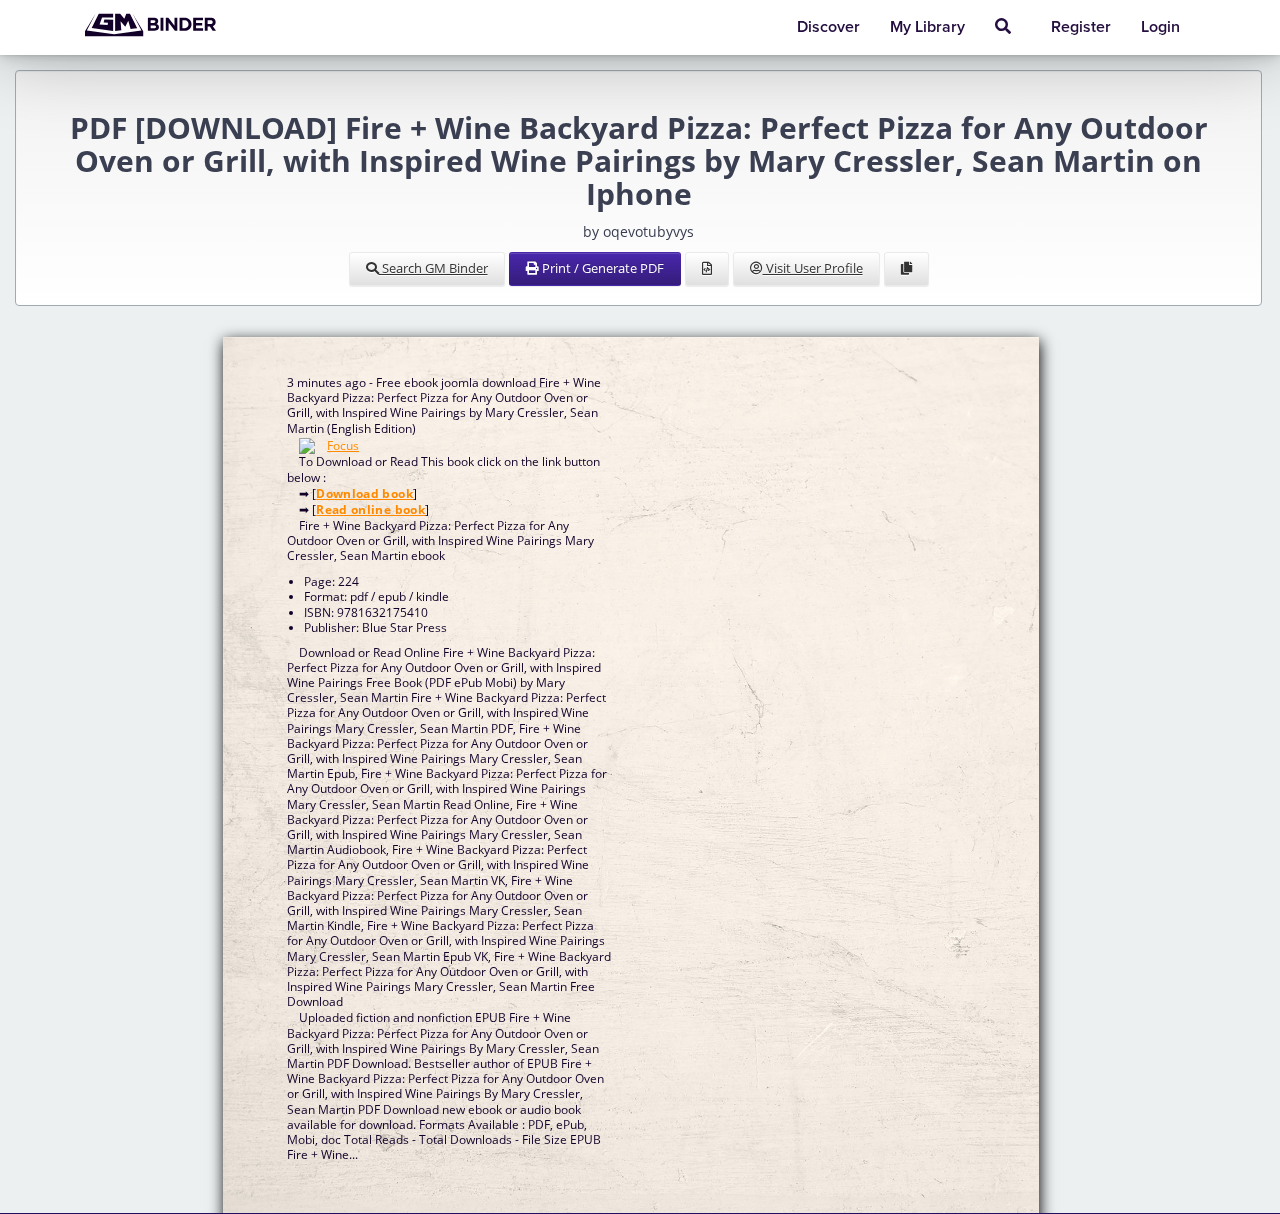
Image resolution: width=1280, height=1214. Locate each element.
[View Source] (707, 269)
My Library (927, 27)
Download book (364, 493)
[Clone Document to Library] (906, 269)
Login (1160, 27)
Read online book (370, 509)
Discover (828, 27)
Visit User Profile (813, 268)
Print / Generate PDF (601, 268)
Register (1081, 27)
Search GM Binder (433, 268)
